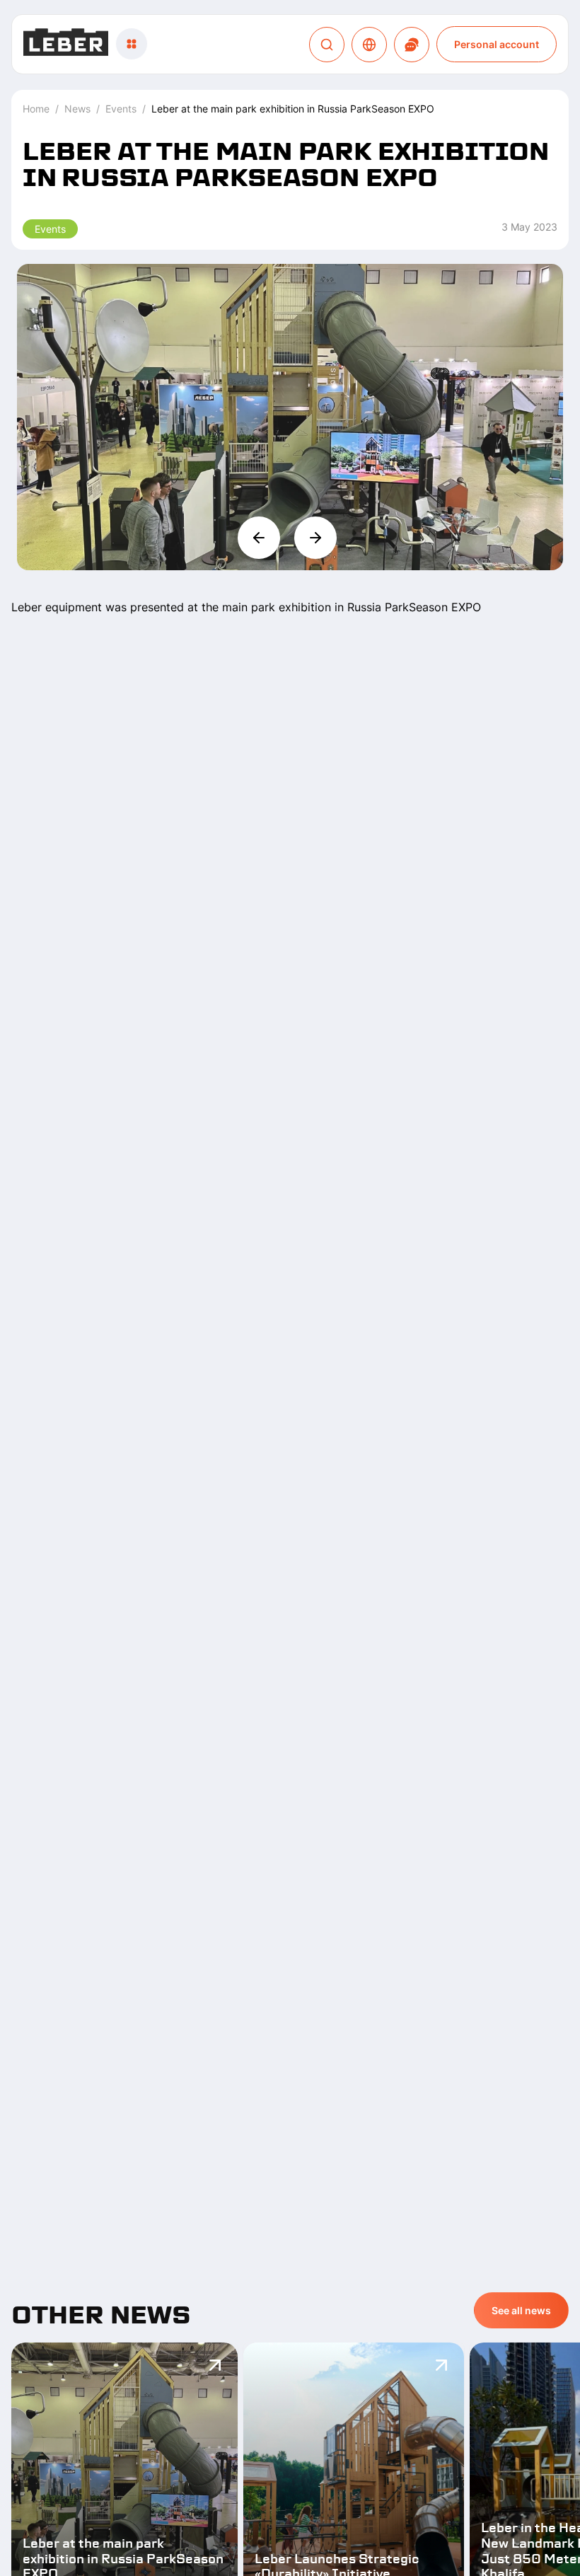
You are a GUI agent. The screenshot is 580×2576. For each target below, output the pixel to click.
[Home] (66, 44)
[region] (290, 417)
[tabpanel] (290, 356)
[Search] (327, 45)
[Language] (369, 45)
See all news (521, 2310)
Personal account (497, 44)
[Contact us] (412, 45)
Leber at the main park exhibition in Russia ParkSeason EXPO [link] (293, 109)
